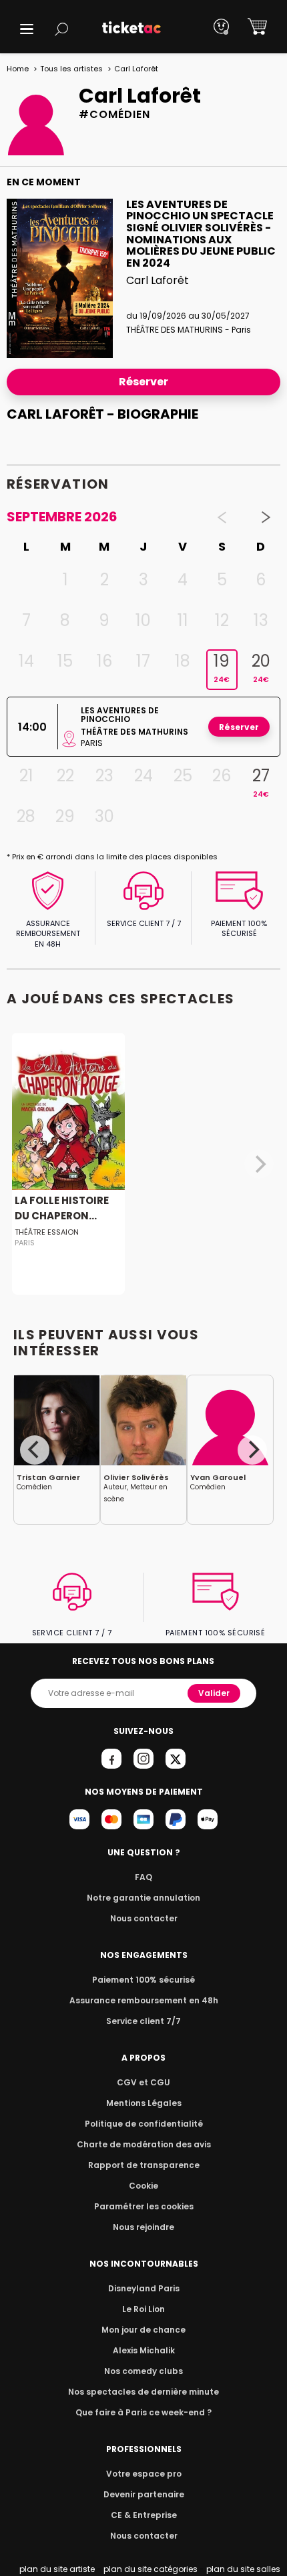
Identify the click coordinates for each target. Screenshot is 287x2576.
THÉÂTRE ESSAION (47, 1232)
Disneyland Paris (144, 2288)
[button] (27, 29)
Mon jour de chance (143, 2330)
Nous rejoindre (143, 2227)
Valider (214, 1693)
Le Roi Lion (143, 2309)
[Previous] (35, 1450)
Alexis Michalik (144, 2350)
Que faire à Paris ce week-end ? (143, 2412)
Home (18, 69)
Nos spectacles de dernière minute (143, 2392)
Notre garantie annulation (143, 1898)
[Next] (252, 1450)
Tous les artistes (71, 69)
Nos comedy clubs (143, 2371)
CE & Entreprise (144, 2515)
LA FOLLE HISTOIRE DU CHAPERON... (62, 1208)
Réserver (143, 382)
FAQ (143, 1877)
